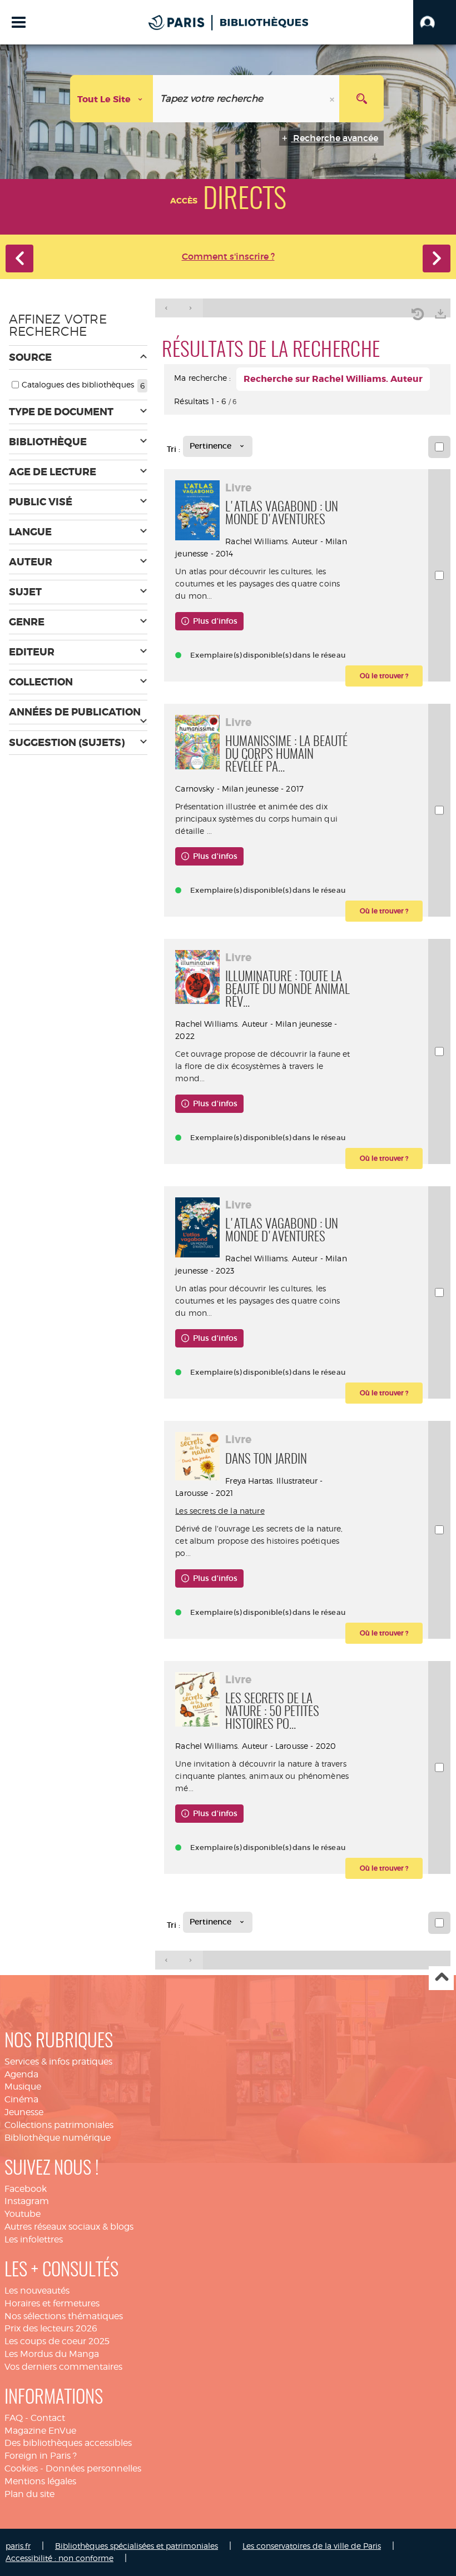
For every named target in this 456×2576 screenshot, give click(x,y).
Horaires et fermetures (52, 2303)
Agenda (21, 2074)
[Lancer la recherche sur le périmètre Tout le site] (361, 99)
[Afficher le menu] (19, 22)
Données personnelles (93, 2468)
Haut (441, 1978)
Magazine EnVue (40, 2431)
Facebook (26, 2189)
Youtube (23, 2214)
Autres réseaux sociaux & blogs (69, 2227)
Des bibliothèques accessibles (68, 2443)
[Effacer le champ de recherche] (333, 99)
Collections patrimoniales (59, 2125)
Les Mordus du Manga (52, 2354)
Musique (23, 2087)
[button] (435, 22)
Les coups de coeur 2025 (57, 2341)
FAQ (14, 2418)
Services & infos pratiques (58, 2062)
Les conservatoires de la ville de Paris (312, 2546)
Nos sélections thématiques (64, 2316)
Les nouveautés (37, 2291)
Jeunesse (24, 2112)
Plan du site (29, 2494)
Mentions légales (40, 2481)
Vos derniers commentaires (63, 2367)
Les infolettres (34, 2239)
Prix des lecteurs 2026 (51, 2328)
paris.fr (18, 2546)
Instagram (27, 2201)
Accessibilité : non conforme (60, 2558)
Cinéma (21, 2099)
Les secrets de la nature (220, 1511)
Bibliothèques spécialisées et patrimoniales (137, 2546)
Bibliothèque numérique (58, 2138)
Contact (48, 2418)
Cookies (21, 2468)
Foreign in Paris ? (41, 2456)
